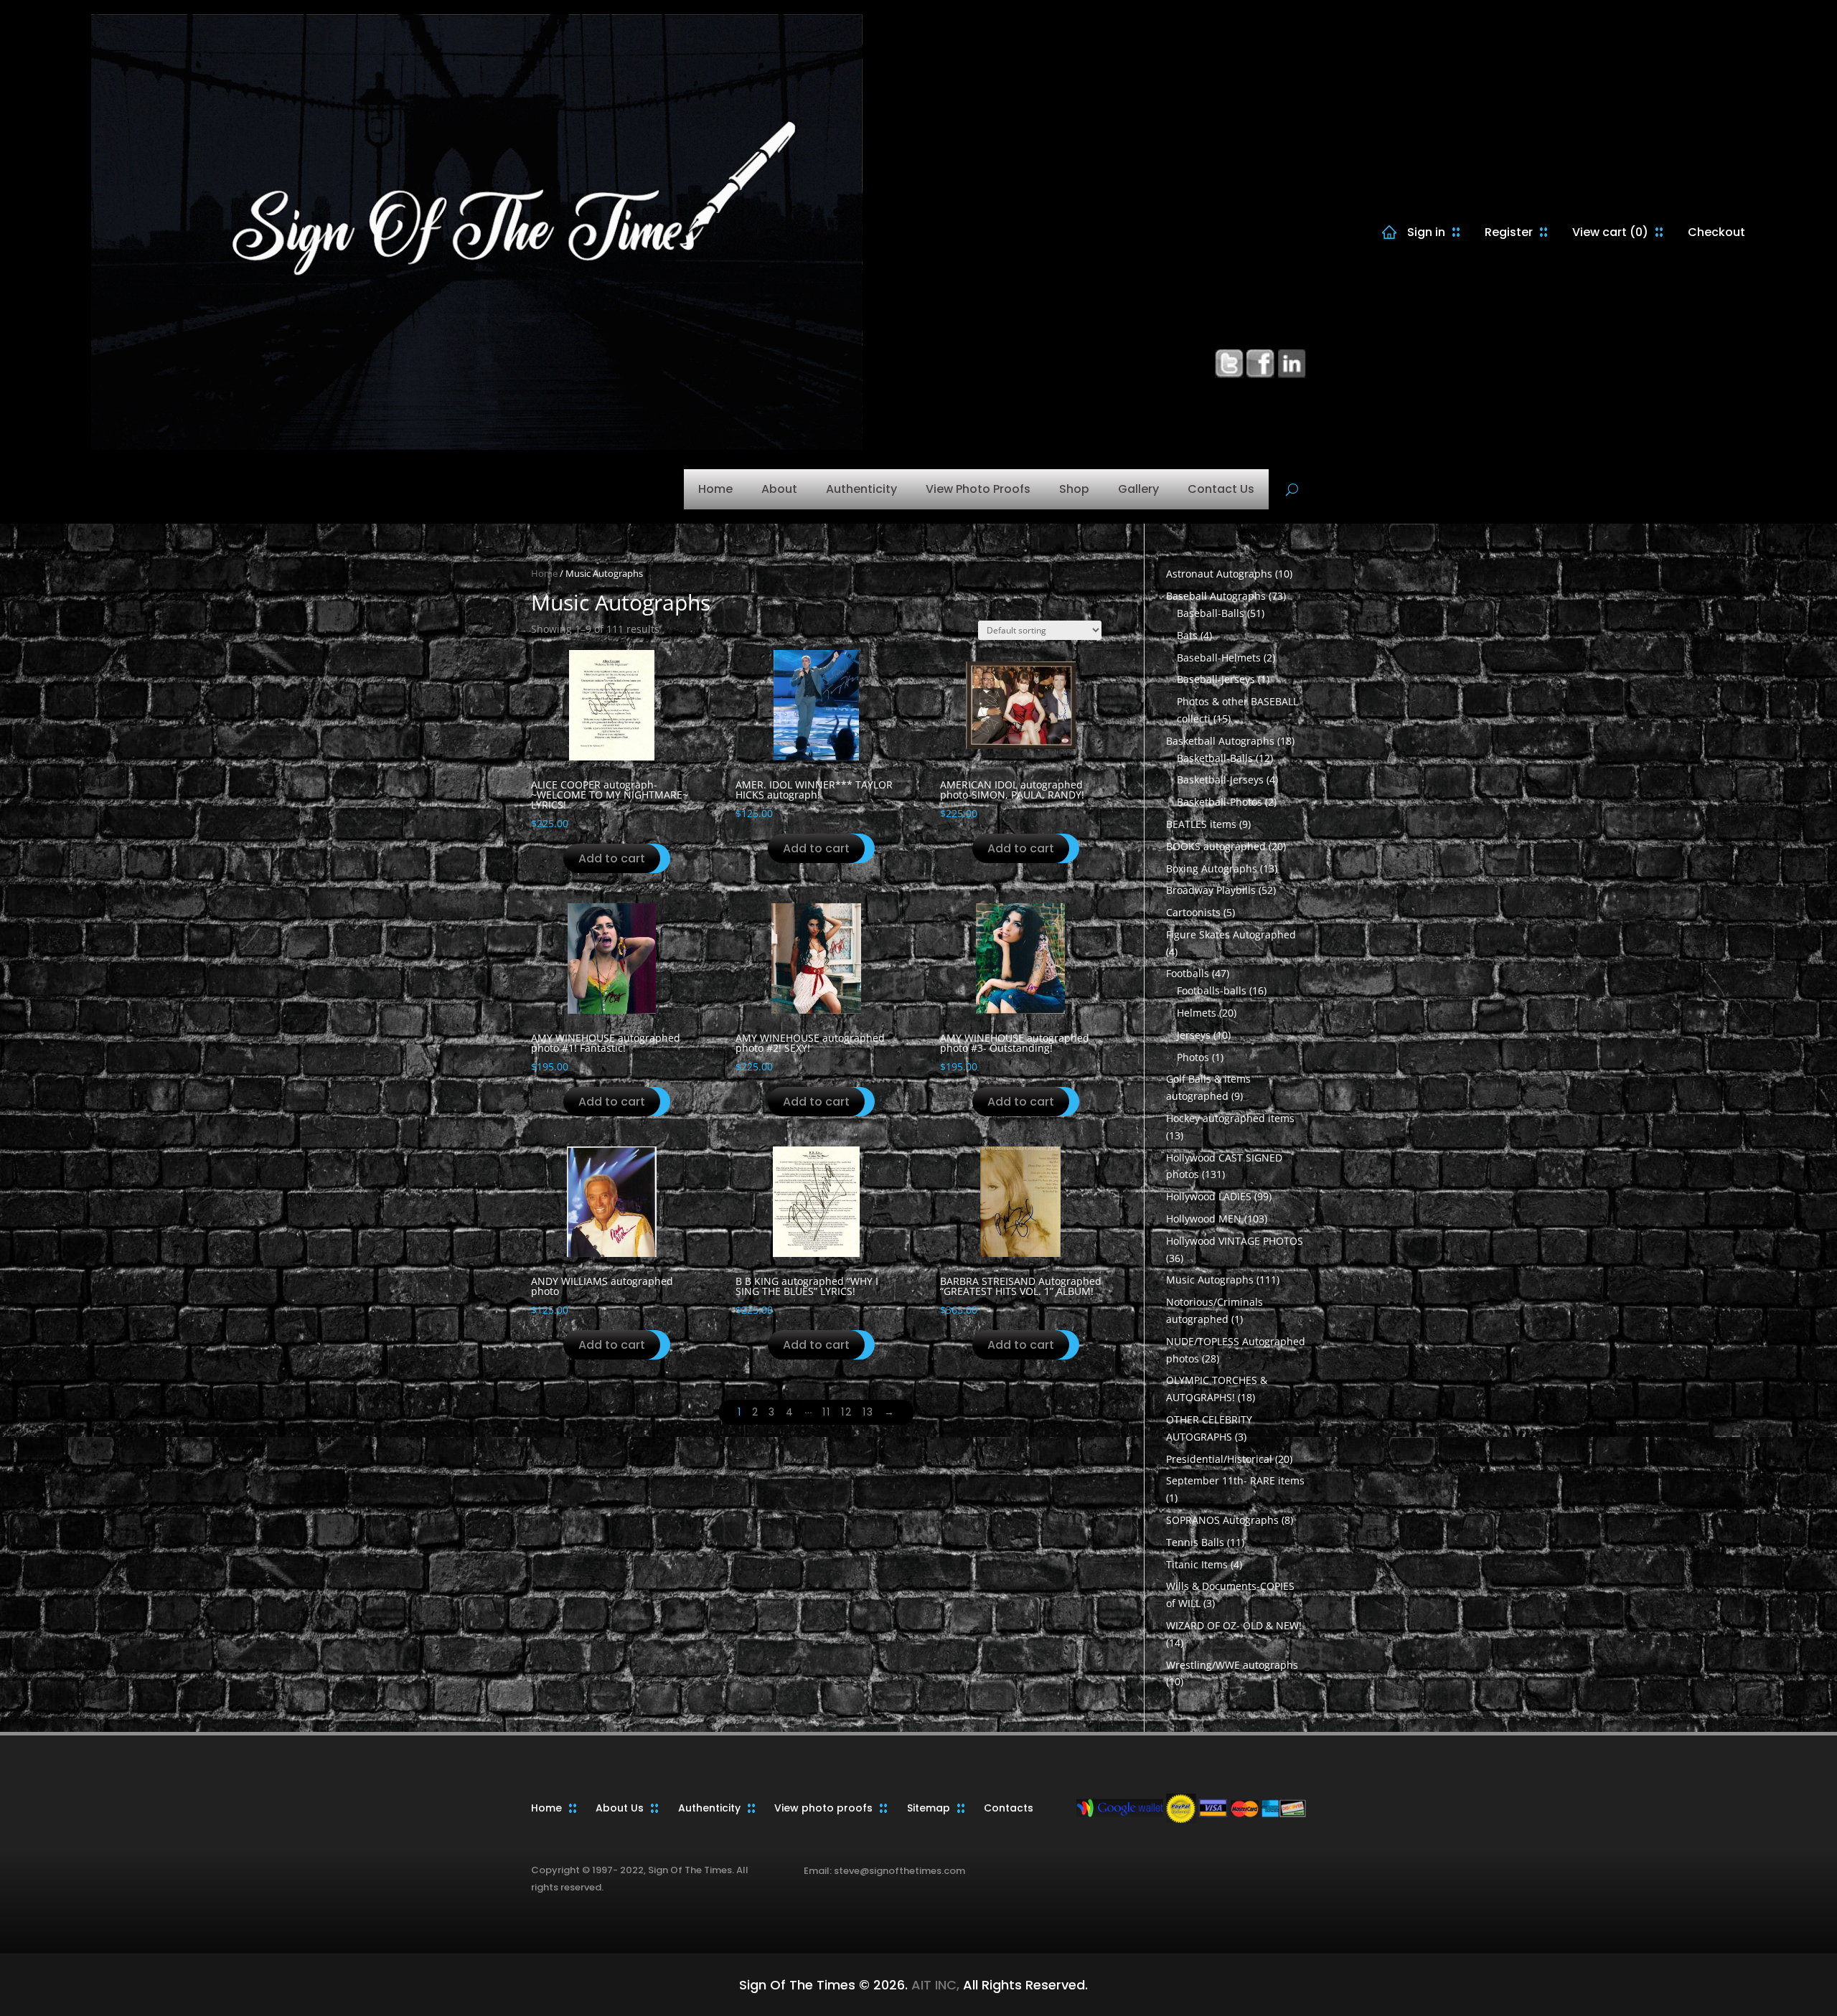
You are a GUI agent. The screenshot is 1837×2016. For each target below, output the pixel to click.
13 (868, 1412)
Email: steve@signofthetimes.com (884, 1871)
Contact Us (1221, 489)
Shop (1074, 489)
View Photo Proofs (978, 489)
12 (847, 1412)
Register (1509, 232)
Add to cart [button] (612, 858)
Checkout (1716, 232)
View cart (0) (1610, 232)
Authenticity (861, 489)
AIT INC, (934, 1985)
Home (715, 489)
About (779, 489)
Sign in (1426, 232)
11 (827, 1412)
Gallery (1138, 489)
